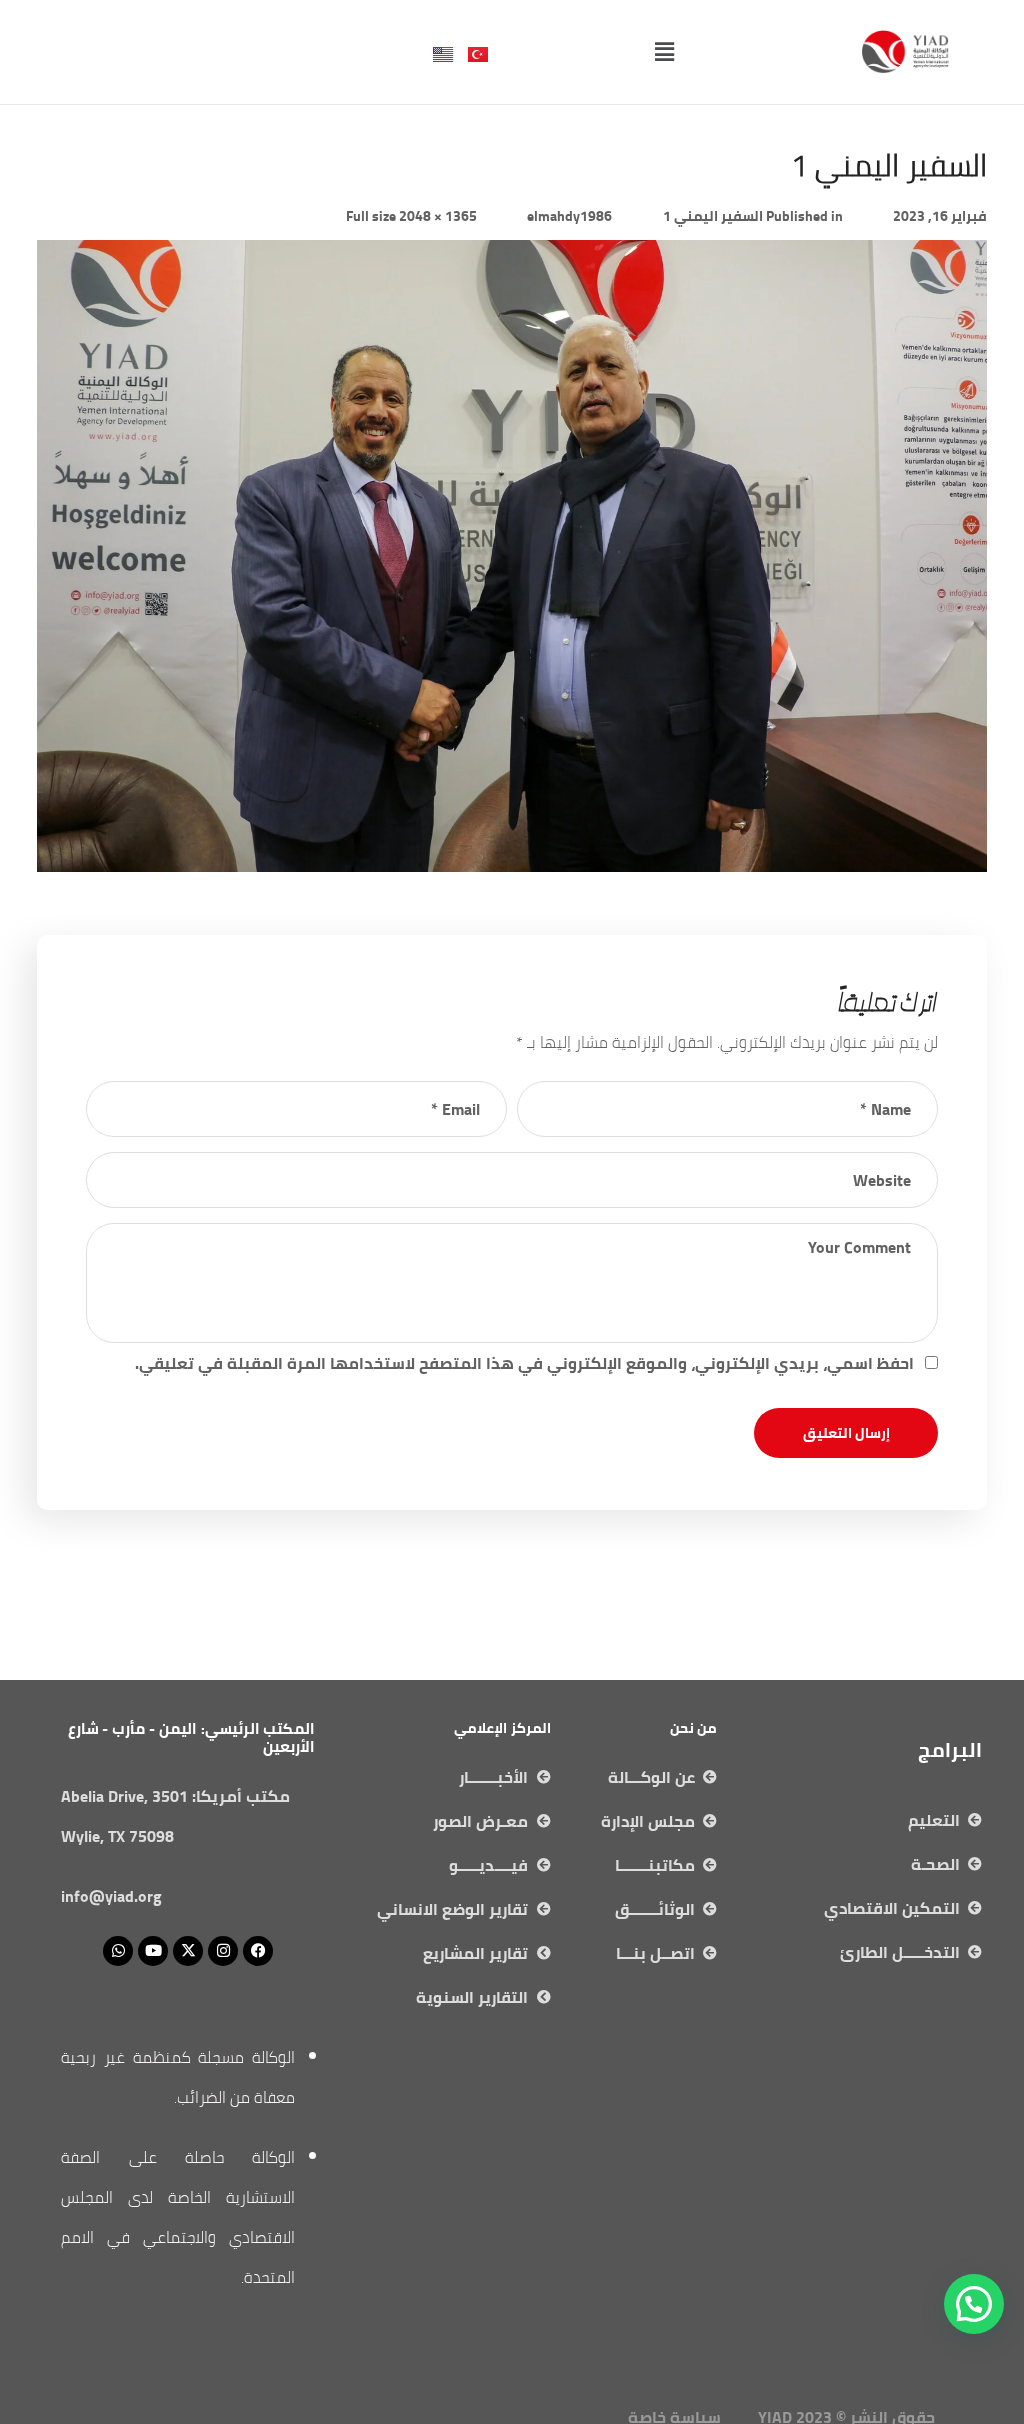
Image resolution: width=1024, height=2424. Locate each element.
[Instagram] (223, 1951)
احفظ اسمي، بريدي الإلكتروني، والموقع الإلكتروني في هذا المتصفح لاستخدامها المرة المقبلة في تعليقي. (524, 1363)
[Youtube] (153, 1951)
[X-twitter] (188, 1951)
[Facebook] (258, 1951)
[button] (664, 51)
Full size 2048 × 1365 (411, 216)
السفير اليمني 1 (713, 216)
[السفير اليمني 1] (512, 255)
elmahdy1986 (569, 216)
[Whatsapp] (118, 1951)
